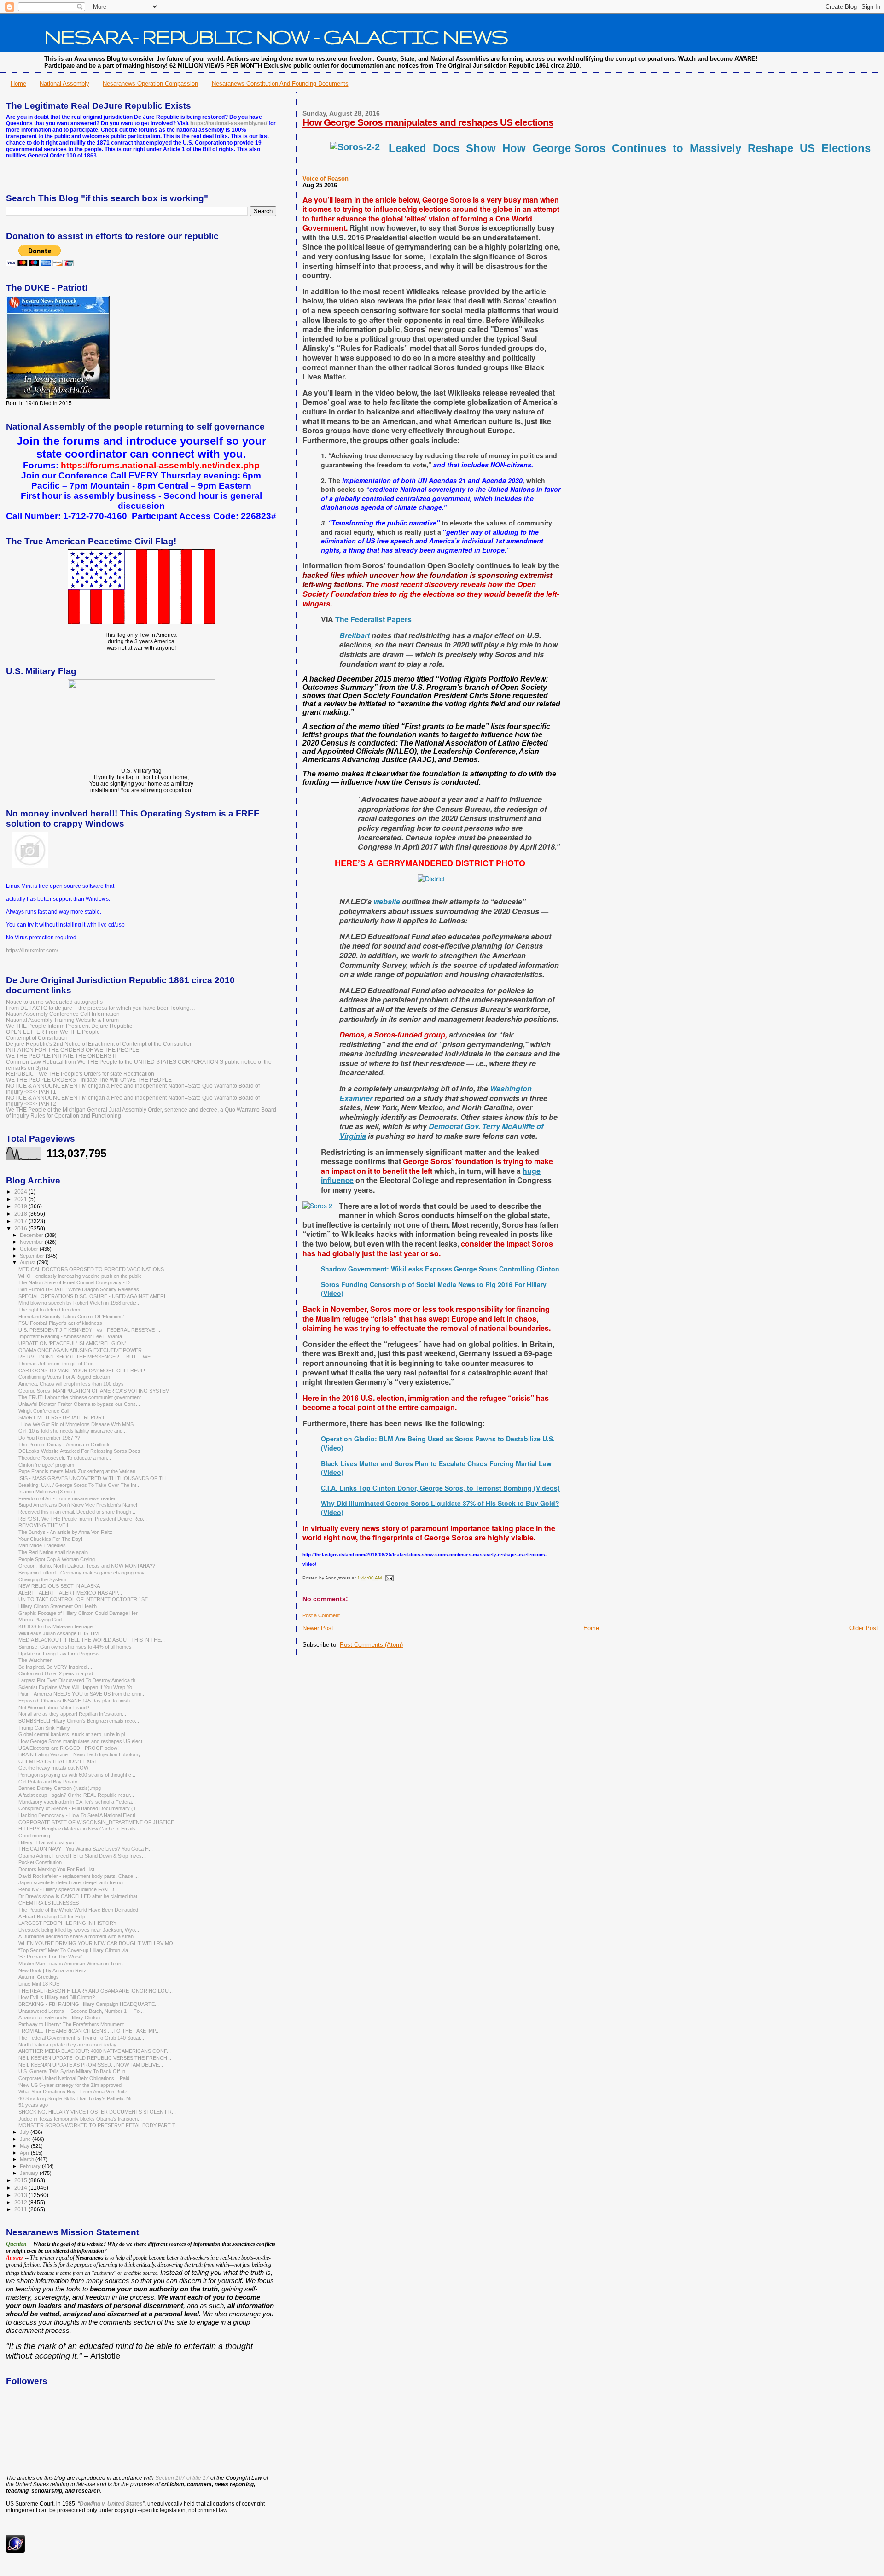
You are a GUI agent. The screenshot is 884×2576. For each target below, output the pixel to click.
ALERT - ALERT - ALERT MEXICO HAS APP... (70, 1593)
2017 (21, 1221)
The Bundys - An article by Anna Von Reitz (65, 1532)
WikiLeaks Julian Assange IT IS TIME (60, 1633)
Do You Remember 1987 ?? (49, 1438)
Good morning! (35, 1836)
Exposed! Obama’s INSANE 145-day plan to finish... (76, 1701)
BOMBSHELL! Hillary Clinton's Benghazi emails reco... (79, 1721)
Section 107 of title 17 (182, 2478)
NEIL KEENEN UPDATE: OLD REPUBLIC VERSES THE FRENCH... (95, 2058)
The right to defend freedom (49, 1310)
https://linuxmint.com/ (32, 950)
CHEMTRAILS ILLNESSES (49, 1903)
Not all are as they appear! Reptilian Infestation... (72, 1714)
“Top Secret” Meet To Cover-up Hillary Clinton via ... (76, 1950)
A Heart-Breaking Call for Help (52, 1917)
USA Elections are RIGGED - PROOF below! (69, 1748)
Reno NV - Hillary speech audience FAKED (66, 1889)
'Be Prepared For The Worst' (50, 1957)
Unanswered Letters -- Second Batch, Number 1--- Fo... (81, 2011)
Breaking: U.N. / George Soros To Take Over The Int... (79, 1485)
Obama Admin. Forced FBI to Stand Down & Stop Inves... (82, 1856)
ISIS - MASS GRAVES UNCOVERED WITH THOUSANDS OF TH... (94, 1478)
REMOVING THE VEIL (44, 1525)
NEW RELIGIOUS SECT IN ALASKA (59, 1586)
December (32, 1235)
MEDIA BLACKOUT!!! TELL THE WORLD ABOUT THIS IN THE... (92, 1640)
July (25, 2132)
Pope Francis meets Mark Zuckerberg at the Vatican (77, 1471)
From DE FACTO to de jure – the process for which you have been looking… (101, 1008)
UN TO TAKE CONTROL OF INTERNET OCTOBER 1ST (83, 1599)
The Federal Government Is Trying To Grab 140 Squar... (81, 2038)
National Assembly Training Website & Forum (62, 1020)
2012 (21, 2202)
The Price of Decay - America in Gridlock (64, 1445)
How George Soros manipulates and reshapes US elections (428, 122)
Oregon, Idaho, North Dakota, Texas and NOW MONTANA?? (87, 1566)
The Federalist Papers (373, 619)
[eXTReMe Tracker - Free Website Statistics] (15, 2551)
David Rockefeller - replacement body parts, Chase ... (79, 1876)
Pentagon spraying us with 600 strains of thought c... (77, 1775)
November (32, 1242)
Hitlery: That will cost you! (47, 1842)
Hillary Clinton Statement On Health (58, 1606)
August (28, 1262)
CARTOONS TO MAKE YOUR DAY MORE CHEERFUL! (82, 1370)
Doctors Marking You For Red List (56, 1869)
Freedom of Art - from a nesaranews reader (67, 1498)
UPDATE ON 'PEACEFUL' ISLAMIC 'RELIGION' (72, 1343)
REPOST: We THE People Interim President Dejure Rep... (83, 1519)
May (25, 2146)
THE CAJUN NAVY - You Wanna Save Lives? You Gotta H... (86, 1849)
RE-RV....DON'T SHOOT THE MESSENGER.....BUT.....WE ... (87, 1357)
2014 (21, 2188)
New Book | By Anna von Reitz (52, 1970)
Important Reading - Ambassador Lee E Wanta (70, 1336)
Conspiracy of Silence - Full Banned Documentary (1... (79, 1808)
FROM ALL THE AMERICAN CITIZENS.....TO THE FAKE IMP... (89, 2031)
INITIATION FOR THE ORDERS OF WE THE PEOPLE (73, 1050)
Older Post (864, 1628)
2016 (21, 1228)
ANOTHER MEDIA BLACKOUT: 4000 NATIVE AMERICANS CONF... (95, 2051)
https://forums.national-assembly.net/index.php (160, 465)
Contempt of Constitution (37, 1038)
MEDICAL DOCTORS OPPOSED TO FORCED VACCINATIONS (91, 1269)
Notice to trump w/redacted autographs (54, 1002)
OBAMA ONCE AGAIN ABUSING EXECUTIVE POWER (80, 1350)
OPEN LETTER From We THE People (53, 1032)
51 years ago (33, 2105)
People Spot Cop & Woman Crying (57, 1559)
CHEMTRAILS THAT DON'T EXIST (58, 1761)
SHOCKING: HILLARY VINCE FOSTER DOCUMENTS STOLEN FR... (97, 2112)
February (31, 2166)
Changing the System (42, 1579)
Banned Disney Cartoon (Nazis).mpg (60, 1788)
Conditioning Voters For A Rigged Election (64, 1377)
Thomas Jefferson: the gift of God (56, 1364)
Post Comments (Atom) (371, 1645)
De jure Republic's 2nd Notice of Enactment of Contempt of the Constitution (99, 1044)
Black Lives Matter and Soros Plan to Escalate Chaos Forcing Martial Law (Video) (436, 1468)
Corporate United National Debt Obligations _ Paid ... (77, 2078)
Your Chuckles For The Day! (50, 1539)
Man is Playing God (40, 1620)
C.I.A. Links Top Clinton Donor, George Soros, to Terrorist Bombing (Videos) (440, 1488)
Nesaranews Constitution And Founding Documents (280, 84)
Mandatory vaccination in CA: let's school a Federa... (77, 1802)
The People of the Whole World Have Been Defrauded (78, 1910)
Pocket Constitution (40, 1862)
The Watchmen (35, 1660)
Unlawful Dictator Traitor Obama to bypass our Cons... (79, 1404)
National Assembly (64, 84)
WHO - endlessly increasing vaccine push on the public (80, 1276)
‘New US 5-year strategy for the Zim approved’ (70, 2085)
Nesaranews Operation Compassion (150, 84)
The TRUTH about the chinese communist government (80, 1397)
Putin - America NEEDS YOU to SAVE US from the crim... (82, 1694)
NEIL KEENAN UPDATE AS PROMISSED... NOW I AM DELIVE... (91, 2065)
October (30, 1249)
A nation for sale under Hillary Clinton (59, 2017)
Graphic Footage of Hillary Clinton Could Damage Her (78, 1613)
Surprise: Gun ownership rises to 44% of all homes (75, 1647)
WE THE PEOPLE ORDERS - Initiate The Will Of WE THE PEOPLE (89, 1080)
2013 (21, 2195)
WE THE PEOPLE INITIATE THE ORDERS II (61, 1056)
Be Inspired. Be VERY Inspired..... (56, 1667)
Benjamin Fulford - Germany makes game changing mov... (83, 1573)
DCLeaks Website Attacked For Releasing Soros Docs (79, 1451)
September (33, 1256)
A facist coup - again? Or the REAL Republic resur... (76, 1795)
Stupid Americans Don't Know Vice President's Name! (78, 1505)
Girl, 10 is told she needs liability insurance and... (73, 1431)
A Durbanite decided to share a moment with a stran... (78, 1936)
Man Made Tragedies (42, 1545)
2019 (21, 1206)
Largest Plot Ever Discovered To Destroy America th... (79, 1680)
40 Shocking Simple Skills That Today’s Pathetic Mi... (77, 2098)
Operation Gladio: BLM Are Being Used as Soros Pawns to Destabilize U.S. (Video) (438, 1443)
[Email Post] (388, 1578)
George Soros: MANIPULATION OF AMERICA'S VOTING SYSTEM (94, 1391)
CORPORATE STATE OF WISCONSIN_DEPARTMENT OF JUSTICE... (98, 1822)
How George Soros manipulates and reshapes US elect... (82, 1741)
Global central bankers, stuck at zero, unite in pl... (74, 1734)
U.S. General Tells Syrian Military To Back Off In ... (75, 2071)
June (26, 2139)
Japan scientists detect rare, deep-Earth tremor (71, 1882)
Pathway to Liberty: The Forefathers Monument (71, 2024)
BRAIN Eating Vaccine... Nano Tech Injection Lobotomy (80, 1754)
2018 (21, 1214)
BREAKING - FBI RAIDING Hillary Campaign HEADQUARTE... (89, 2004)
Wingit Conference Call (44, 1411)
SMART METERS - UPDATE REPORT (62, 1417)
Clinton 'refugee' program (46, 1465)
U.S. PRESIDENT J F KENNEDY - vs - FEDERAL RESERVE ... (89, 1330)
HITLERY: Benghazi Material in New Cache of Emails (77, 1829)
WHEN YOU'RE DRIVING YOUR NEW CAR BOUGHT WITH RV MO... (98, 1943)
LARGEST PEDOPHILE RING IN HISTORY (67, 1923)
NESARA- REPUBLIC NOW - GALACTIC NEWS (276, 36)
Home (18, 84)
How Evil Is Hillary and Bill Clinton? (57, 1997)
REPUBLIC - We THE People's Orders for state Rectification (80, 1074)
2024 (21, 1192)
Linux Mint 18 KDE (39, 1984)
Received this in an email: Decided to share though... (77, 1512)
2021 (21, 1199)
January (30, 2173)
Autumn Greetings (39, 1977)
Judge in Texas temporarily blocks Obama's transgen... (80, 2119)
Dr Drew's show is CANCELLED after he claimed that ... (81, 1896)
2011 (21, 2209)
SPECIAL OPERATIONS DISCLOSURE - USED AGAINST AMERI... (94, 1296)
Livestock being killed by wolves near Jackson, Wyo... (79, 1930)
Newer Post (318, 1628)
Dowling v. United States (111, 2504)
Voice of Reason (326, 178)
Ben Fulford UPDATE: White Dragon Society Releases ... (81, 1289)
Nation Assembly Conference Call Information (63, 1014)
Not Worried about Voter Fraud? (54, 1708)
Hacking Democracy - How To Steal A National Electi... (79, 1815)
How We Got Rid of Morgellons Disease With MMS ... (79, 1424)
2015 (21, 2180)
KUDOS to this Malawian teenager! (57, 1626)
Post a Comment (321, 1615)
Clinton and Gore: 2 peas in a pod (56, 1673)
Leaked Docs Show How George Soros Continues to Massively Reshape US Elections (631, 148)
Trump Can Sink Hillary (44, 1728)
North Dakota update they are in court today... (69, 2045)
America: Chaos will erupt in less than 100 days (71, 1384)
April (25, 2153)
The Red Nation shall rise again (53, 1552)
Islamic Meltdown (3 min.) (47, 1492)
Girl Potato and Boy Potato (48, 1782)
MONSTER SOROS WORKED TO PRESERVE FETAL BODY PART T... (99, 2125)
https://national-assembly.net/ (229, 123)
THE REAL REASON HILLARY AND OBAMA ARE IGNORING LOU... (96, 1991)
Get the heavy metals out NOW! (54, 1768)
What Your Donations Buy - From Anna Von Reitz (73, 2092)
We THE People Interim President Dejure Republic (69, 1026)
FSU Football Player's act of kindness (60, 1323)
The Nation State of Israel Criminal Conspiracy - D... (76, 1282)
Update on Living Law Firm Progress (59, 1654)
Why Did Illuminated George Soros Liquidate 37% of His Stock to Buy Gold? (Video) (440, 1508)
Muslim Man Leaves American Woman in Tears (71, 1964)
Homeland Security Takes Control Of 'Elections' (71, 1317)
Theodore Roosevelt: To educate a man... (65, 1458)
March (28, 2159)
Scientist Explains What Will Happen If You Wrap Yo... (77, 1687)
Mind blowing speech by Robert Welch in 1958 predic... (79, 1303)
